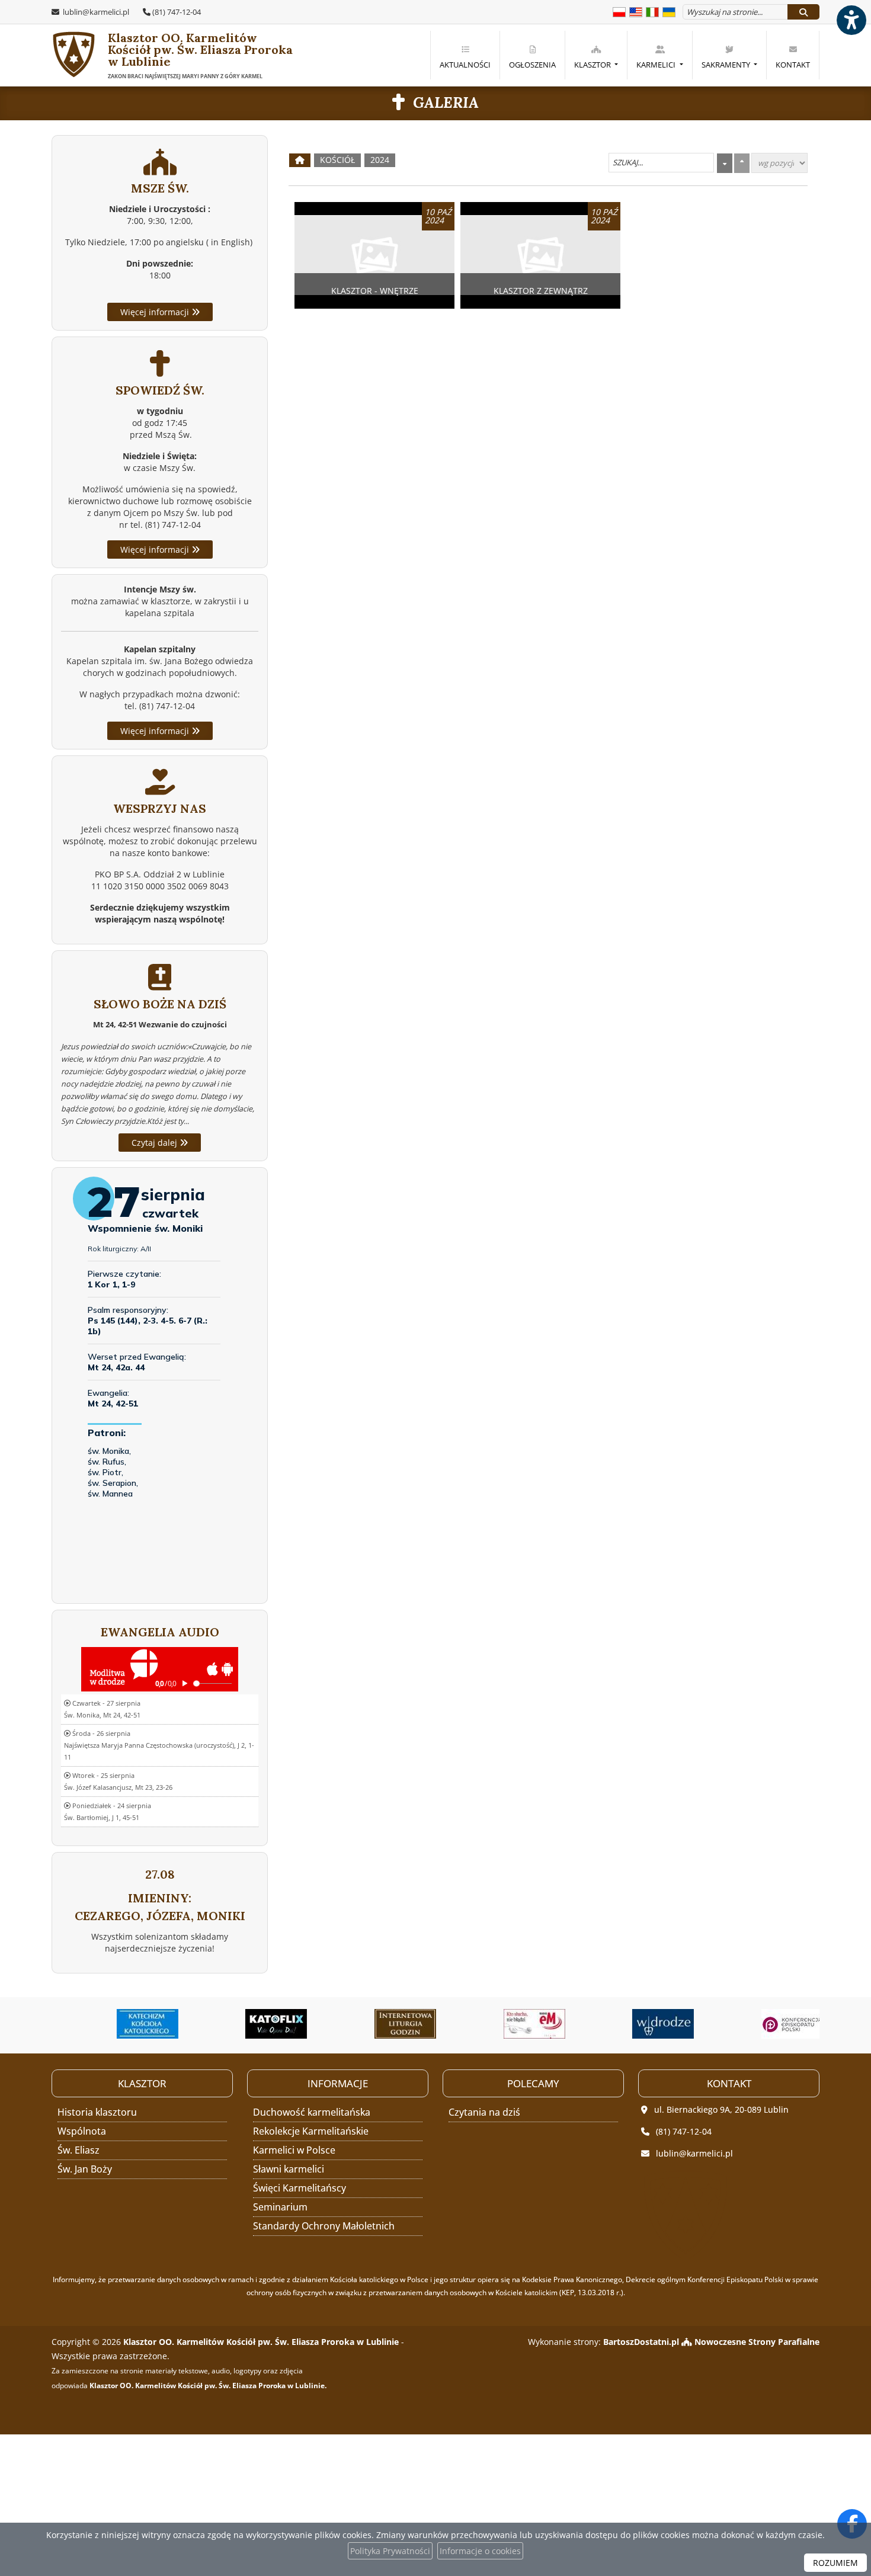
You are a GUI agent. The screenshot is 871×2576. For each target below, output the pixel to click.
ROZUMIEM (835, 2563)
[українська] (669, 11)
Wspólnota (82, 2131)
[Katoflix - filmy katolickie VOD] (244, 2024)
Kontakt (793, 65)
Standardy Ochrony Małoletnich (324, 2226)
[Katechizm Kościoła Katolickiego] (115, 2024)
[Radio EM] (502, 2024)
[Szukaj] (803, 12)
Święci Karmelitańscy (300, 2188)
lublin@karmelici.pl (95, 12)
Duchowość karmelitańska (312, 2112)
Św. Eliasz (79, 2150)
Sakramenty (727, 65)
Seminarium (280, 2207)
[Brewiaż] (373, 2024)
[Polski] (619, 11)
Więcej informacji (156, 312)
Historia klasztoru (97, 2112)
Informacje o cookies (480, 2551)
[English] (636, 11)
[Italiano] (652, 11)
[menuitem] (465, 55)
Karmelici (657, 65)
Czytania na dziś (484, 2112)
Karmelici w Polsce (294, 2150)
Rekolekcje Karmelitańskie (311, 2131)
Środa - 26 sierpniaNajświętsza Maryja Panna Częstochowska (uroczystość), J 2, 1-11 (159, 1745)
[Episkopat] (760, 2024)
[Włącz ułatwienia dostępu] (851, 20)
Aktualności (465, 65)
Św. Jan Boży (85, 2169)
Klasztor (593, 65)
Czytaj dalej (156, 1143)
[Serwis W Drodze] (630, 2024)
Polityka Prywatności (390, 2551)
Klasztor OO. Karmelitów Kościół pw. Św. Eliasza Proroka (182, 55)
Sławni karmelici (289, 2169)
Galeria (446, 102)
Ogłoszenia (532, 65)
